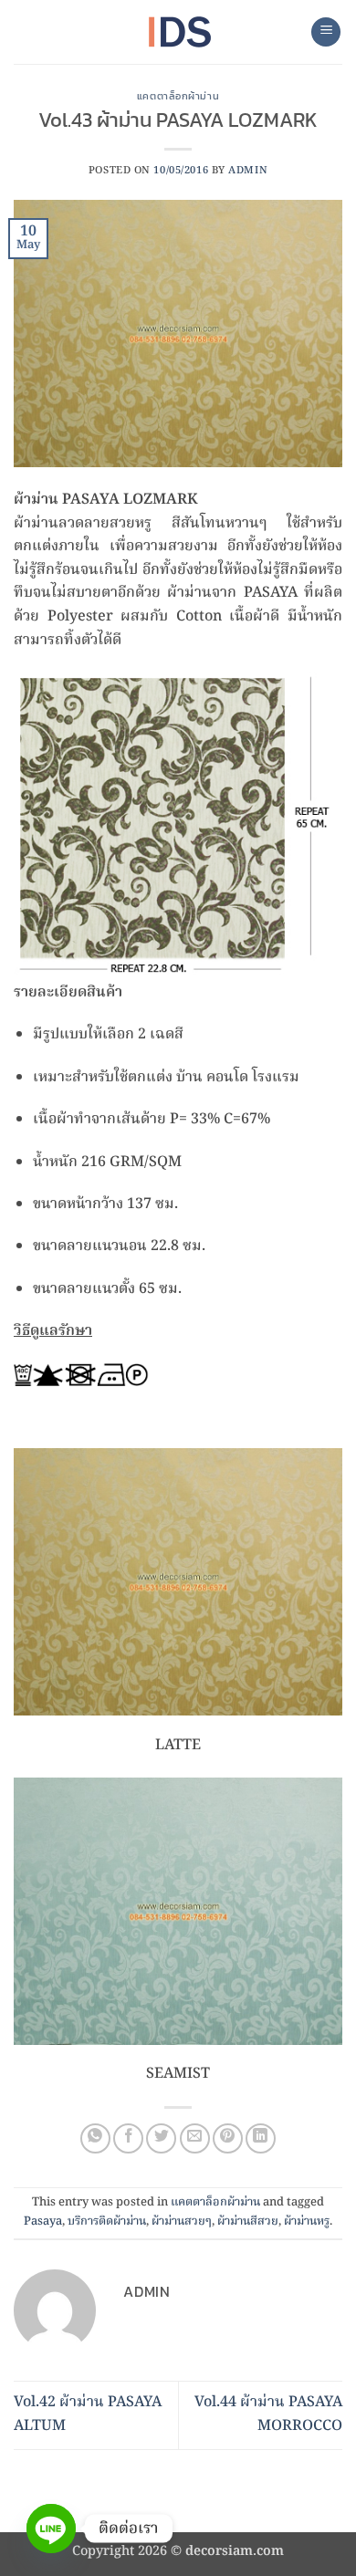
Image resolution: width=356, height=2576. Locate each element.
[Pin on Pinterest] (228, 2138)
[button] (326, 32)
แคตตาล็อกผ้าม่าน (178, 96)
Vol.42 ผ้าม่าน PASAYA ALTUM (88, 2414)
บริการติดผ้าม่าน (107, 2221)
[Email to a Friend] (195, 2138)
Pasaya (43, 2221)
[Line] (51, 2529)
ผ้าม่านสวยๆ (182, 2221)
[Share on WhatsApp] (95, 2138)
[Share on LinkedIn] (261, 2138)
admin (248, 171)
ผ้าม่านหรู (307, 2221)
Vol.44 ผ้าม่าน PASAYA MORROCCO (268, 2414)
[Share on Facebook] (128, 2138)
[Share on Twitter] (161, 2138)
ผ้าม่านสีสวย (248, 2221)
